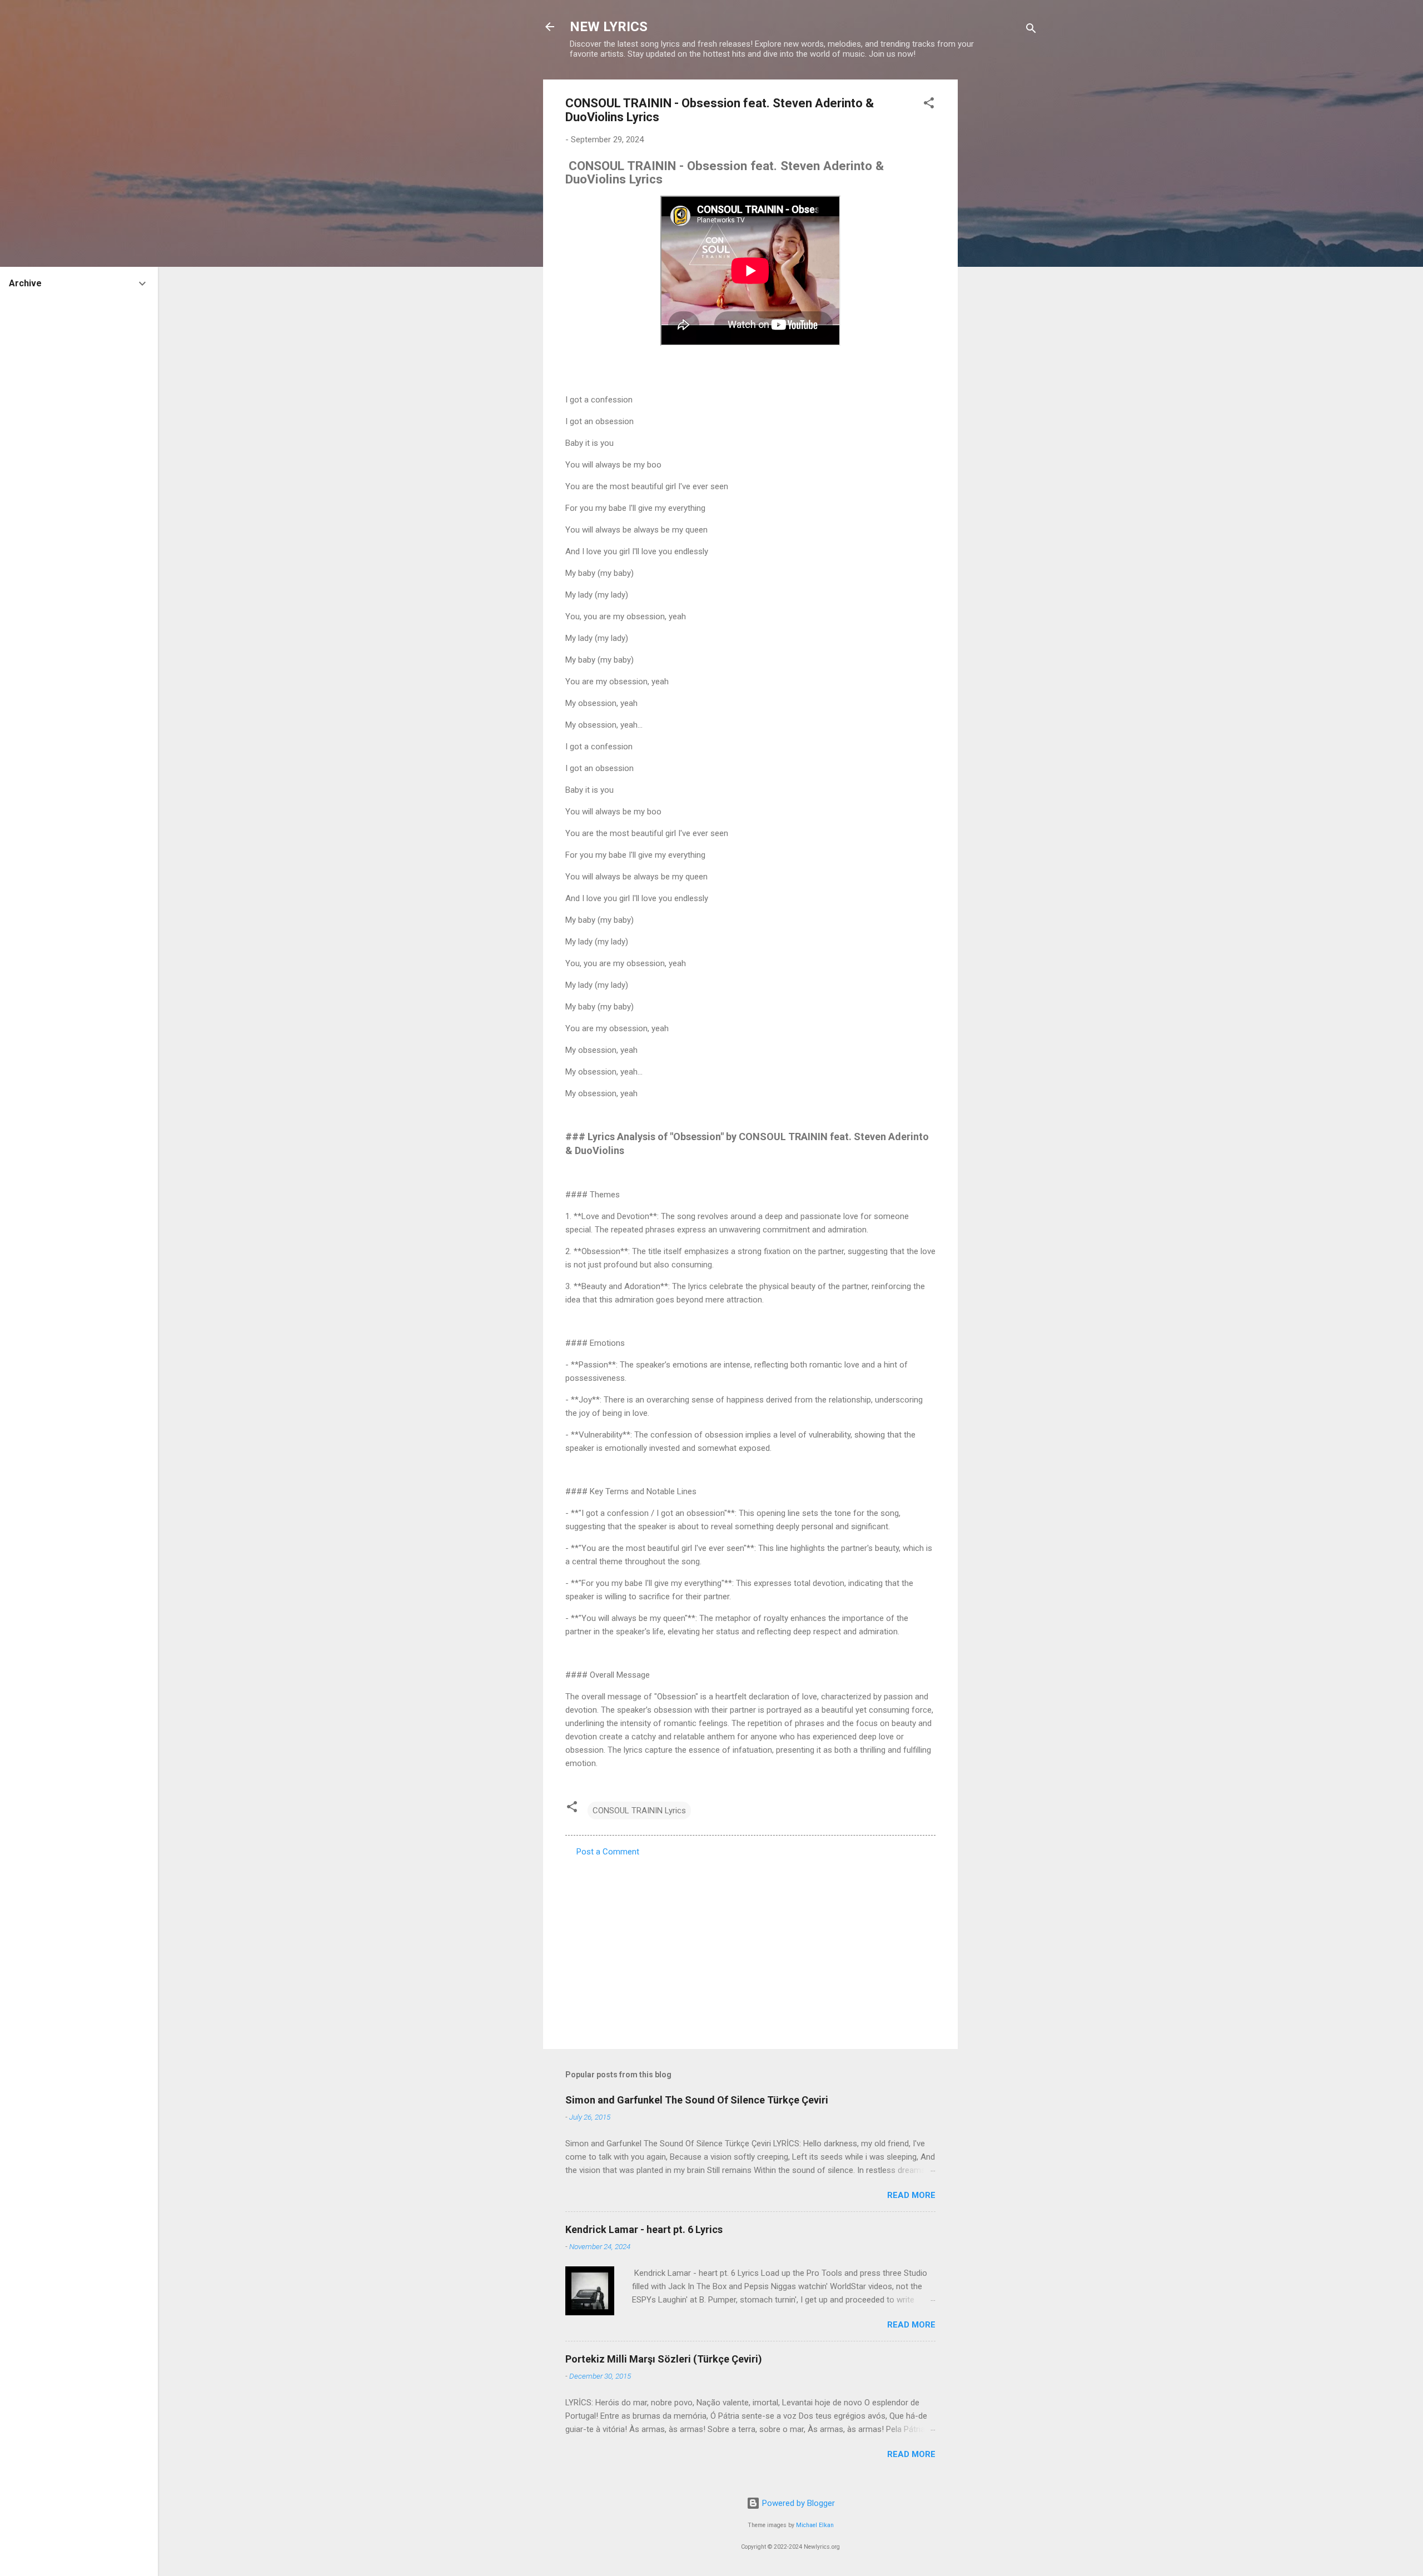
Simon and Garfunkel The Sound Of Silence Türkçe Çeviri (697, 2100)
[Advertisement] (1002, 246)
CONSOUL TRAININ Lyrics (639, 1811)
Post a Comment (608, 1852)
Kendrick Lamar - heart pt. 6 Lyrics (644, 2229)
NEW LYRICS (609, 27)
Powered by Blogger (797, 2503)
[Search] (1031, 30)
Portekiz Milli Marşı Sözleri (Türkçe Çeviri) (664, 2359)
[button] (929, 105)
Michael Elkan (815, 2525)
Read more (911, 2195)
